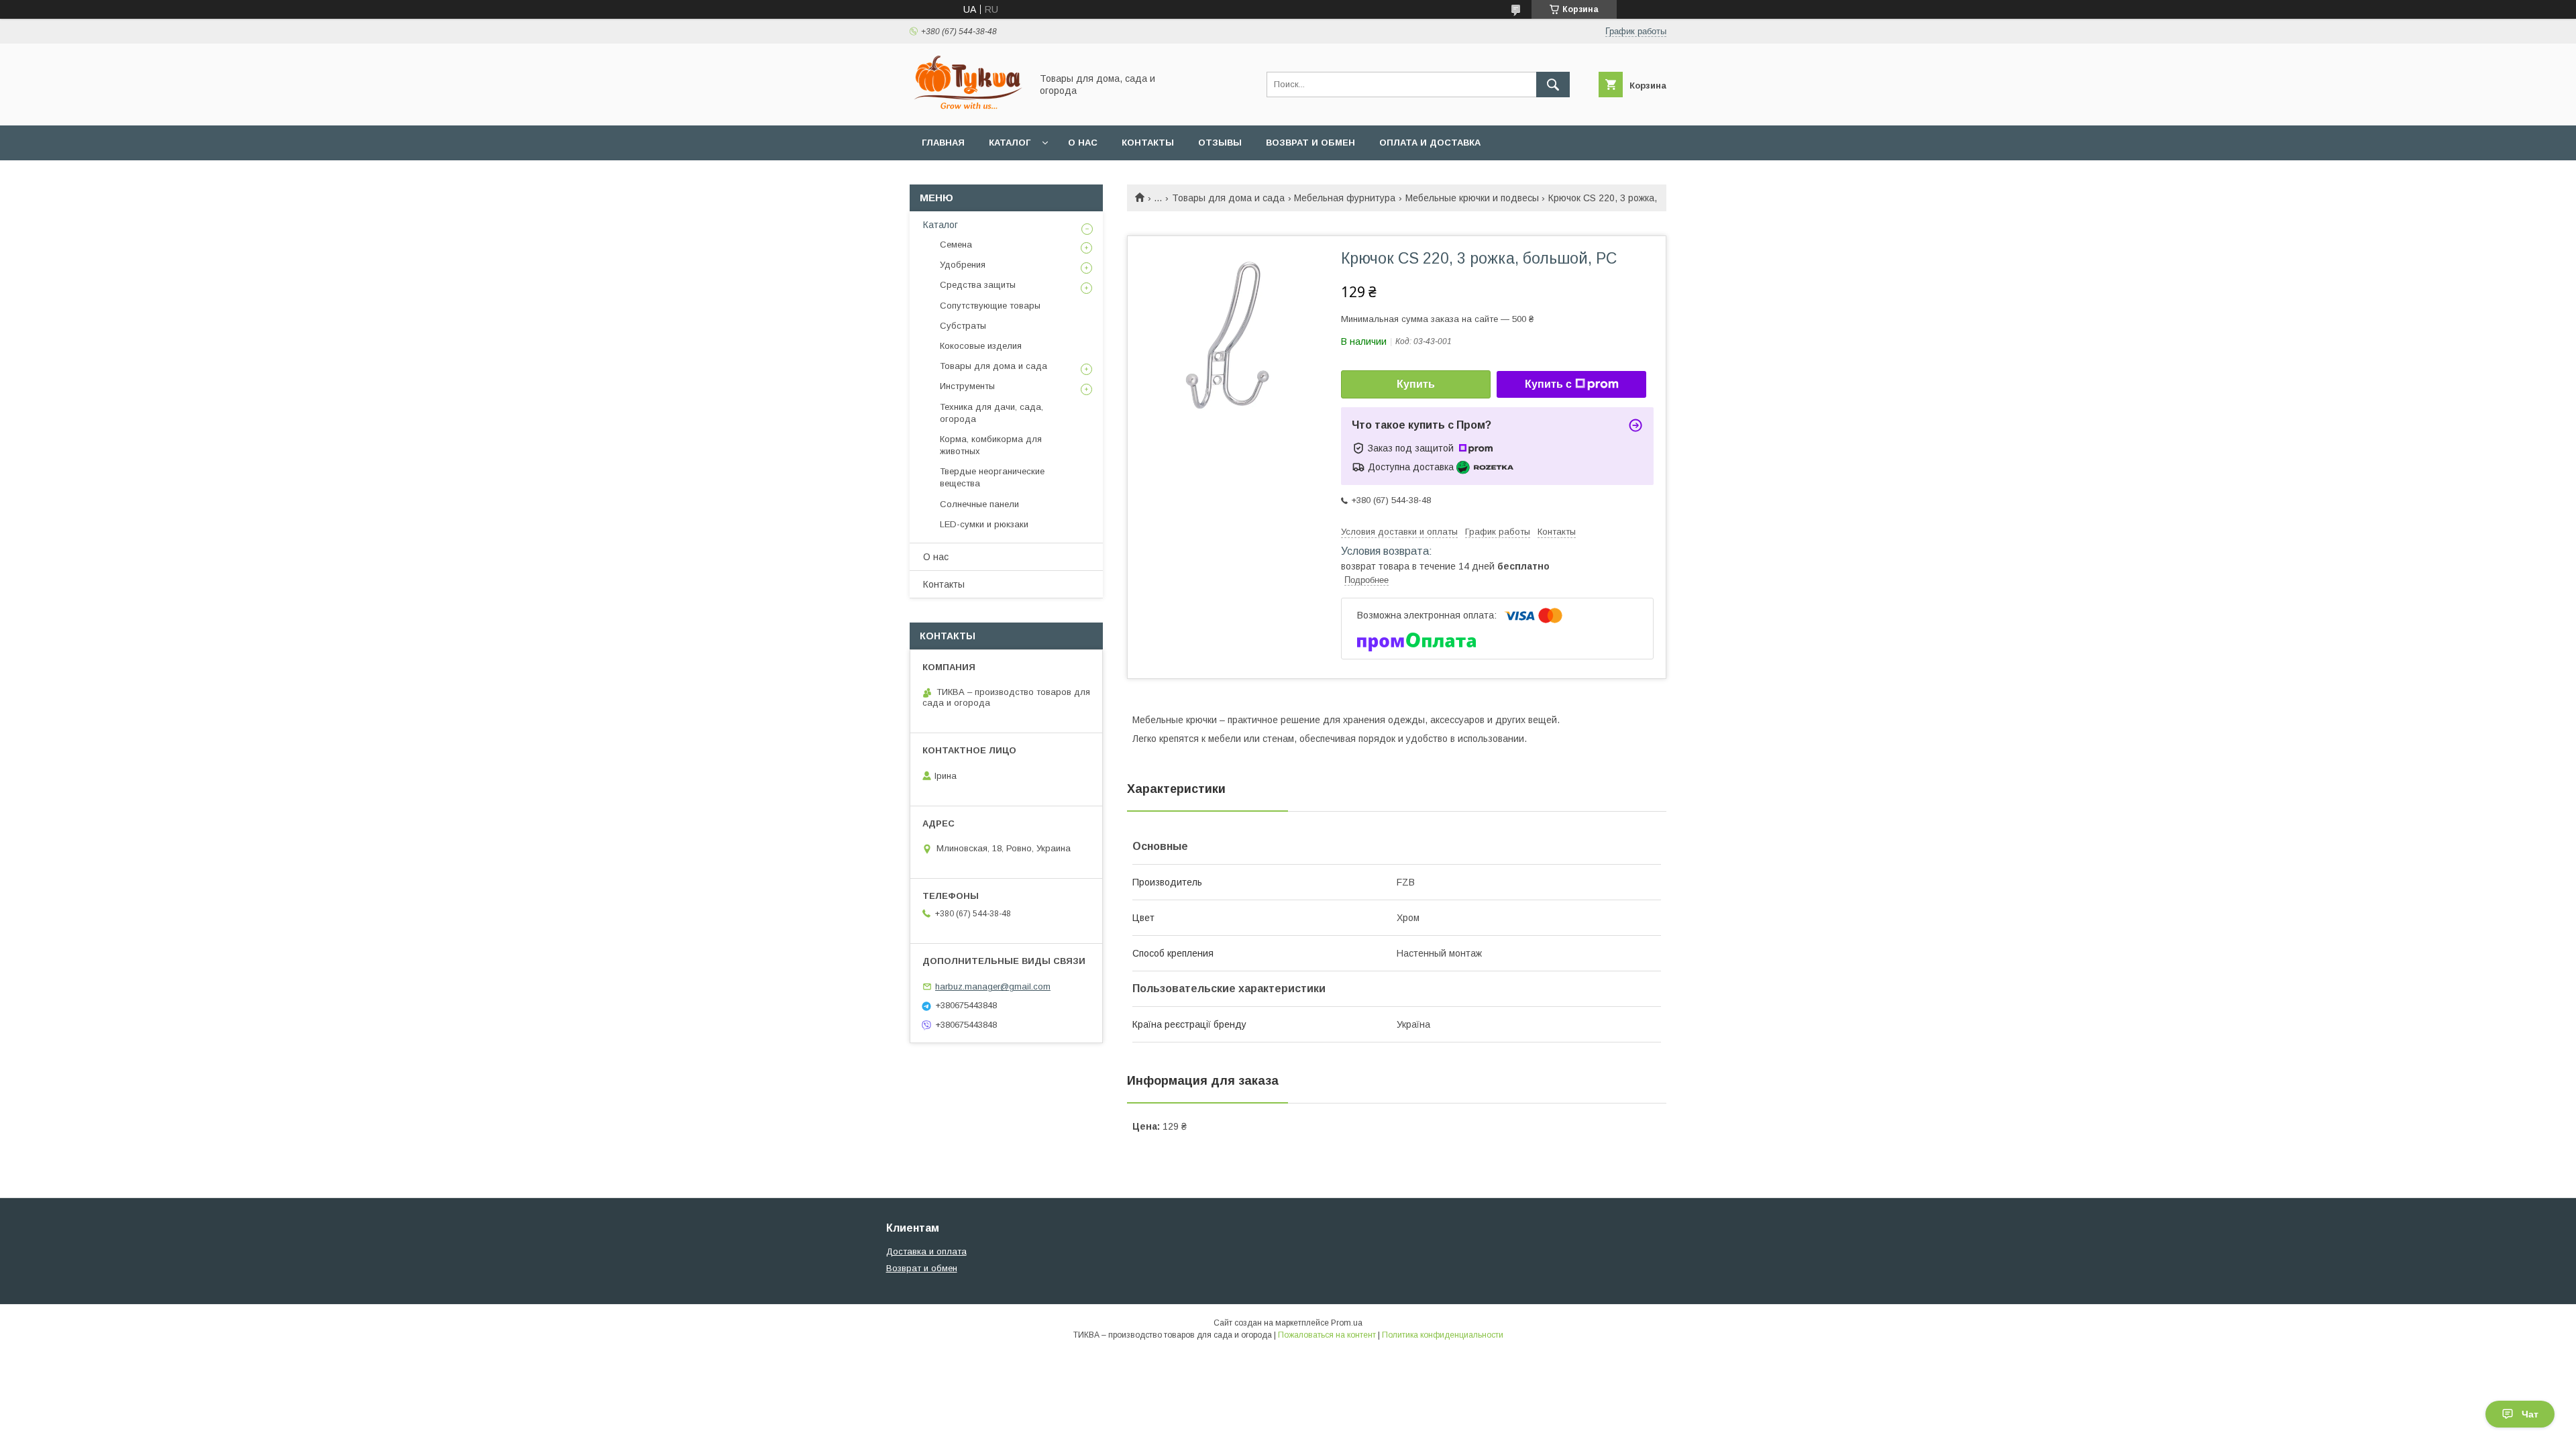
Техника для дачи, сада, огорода (991, 413)
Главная (943, 143)
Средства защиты (978, 285)
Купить (1416, 384)
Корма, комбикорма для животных (991, 445)
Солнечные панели (979, 504)
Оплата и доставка (1430, 143)
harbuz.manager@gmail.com (993, 986)
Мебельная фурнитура (1345, 198)
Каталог (1010, 143)
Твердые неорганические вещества (992, 477)
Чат (2530, 1414)
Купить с (1548, 384)
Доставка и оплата (926, 1251)
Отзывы (1220, 143)
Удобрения (963, 265)
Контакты (1148, 143)
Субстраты (963, 326)
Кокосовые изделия (981, 346)
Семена (956, 245)
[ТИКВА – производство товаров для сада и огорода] (967, 108)
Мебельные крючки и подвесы (1472, 198)
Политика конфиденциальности (1443, 1335)
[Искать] (1553, 85)
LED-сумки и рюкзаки (984, 524)
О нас (1083, 143)
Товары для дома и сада (1228, 198)
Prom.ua (1347, 1323)
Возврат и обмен (1310, 143)
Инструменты (967, 386)
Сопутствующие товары (990, 306)
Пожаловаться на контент (1327, 1335)
